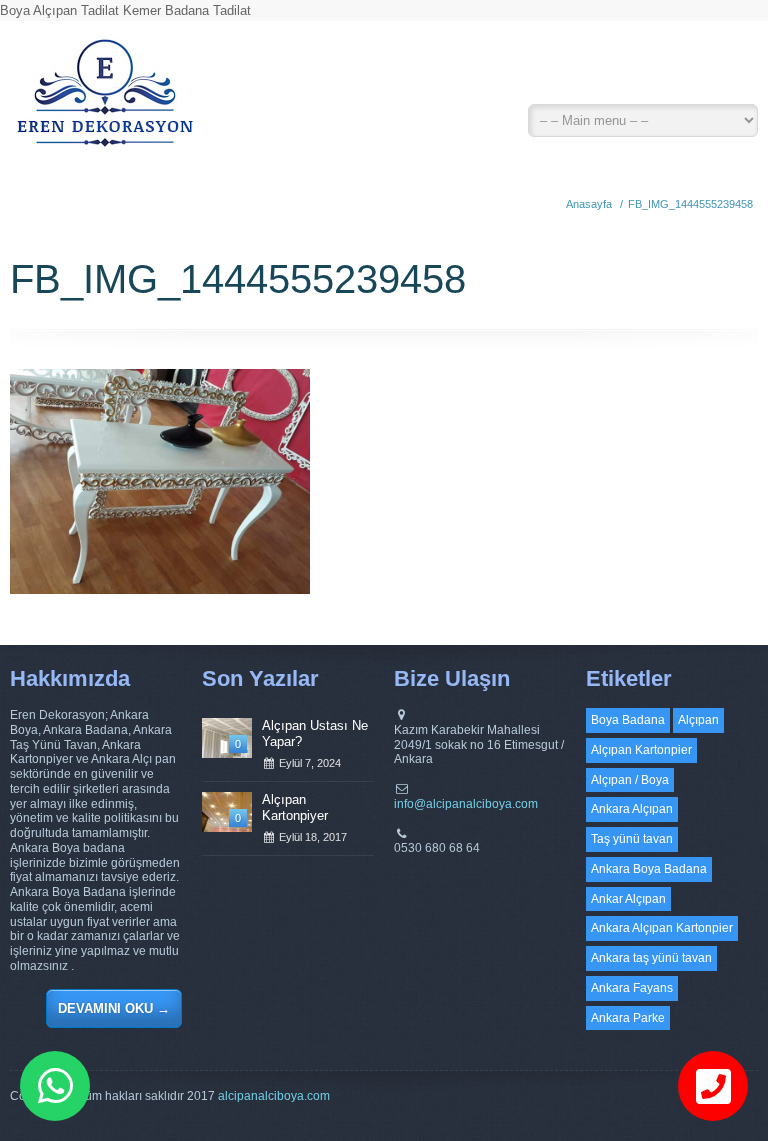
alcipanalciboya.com (274, 1096)
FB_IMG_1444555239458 (690, 204)
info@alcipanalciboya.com (466, 804)
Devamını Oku (114, 1008)
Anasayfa (589, 204)
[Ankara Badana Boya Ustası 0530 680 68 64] (104, 100)
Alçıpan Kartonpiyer (295, 807)
